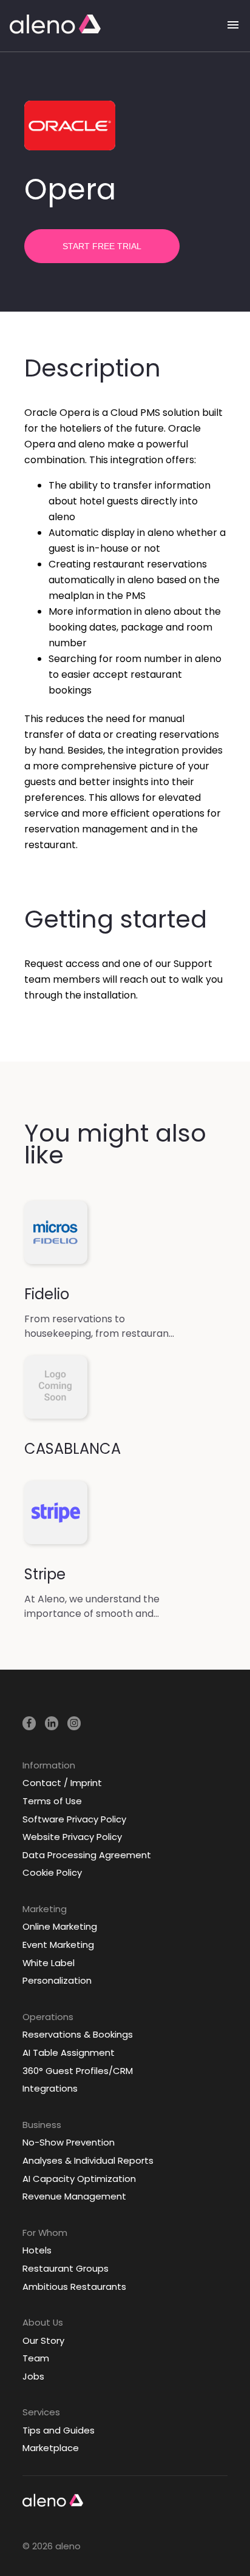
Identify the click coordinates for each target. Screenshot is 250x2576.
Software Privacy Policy (74, 1819)
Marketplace (51, 2448)
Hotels (37, 2250)
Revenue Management (74, 2196)
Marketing (45, 1909)
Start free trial (102, 246)
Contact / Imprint (62, 1783)
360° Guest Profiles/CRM (78, 2071)
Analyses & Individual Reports (88, 2160)
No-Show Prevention (69, 2142)
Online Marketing (60, 1926)
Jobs (33, 2376)
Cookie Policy (52, 1872)
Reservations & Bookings (78, 2034)
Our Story (43, 2340)
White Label (49, 1963)
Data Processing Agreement (87, 1855)
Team (36, 2358)
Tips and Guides (59, 2430)
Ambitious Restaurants (74, 2287)
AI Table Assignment (69, 2052)
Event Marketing (58, 1945)
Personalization (57, 1980)
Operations (48, 2017)
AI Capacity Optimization (79, 2179)
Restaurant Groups (66, 2268)
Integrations (50, 2088)
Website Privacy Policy (72, 1837)
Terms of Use (52, 1801)
